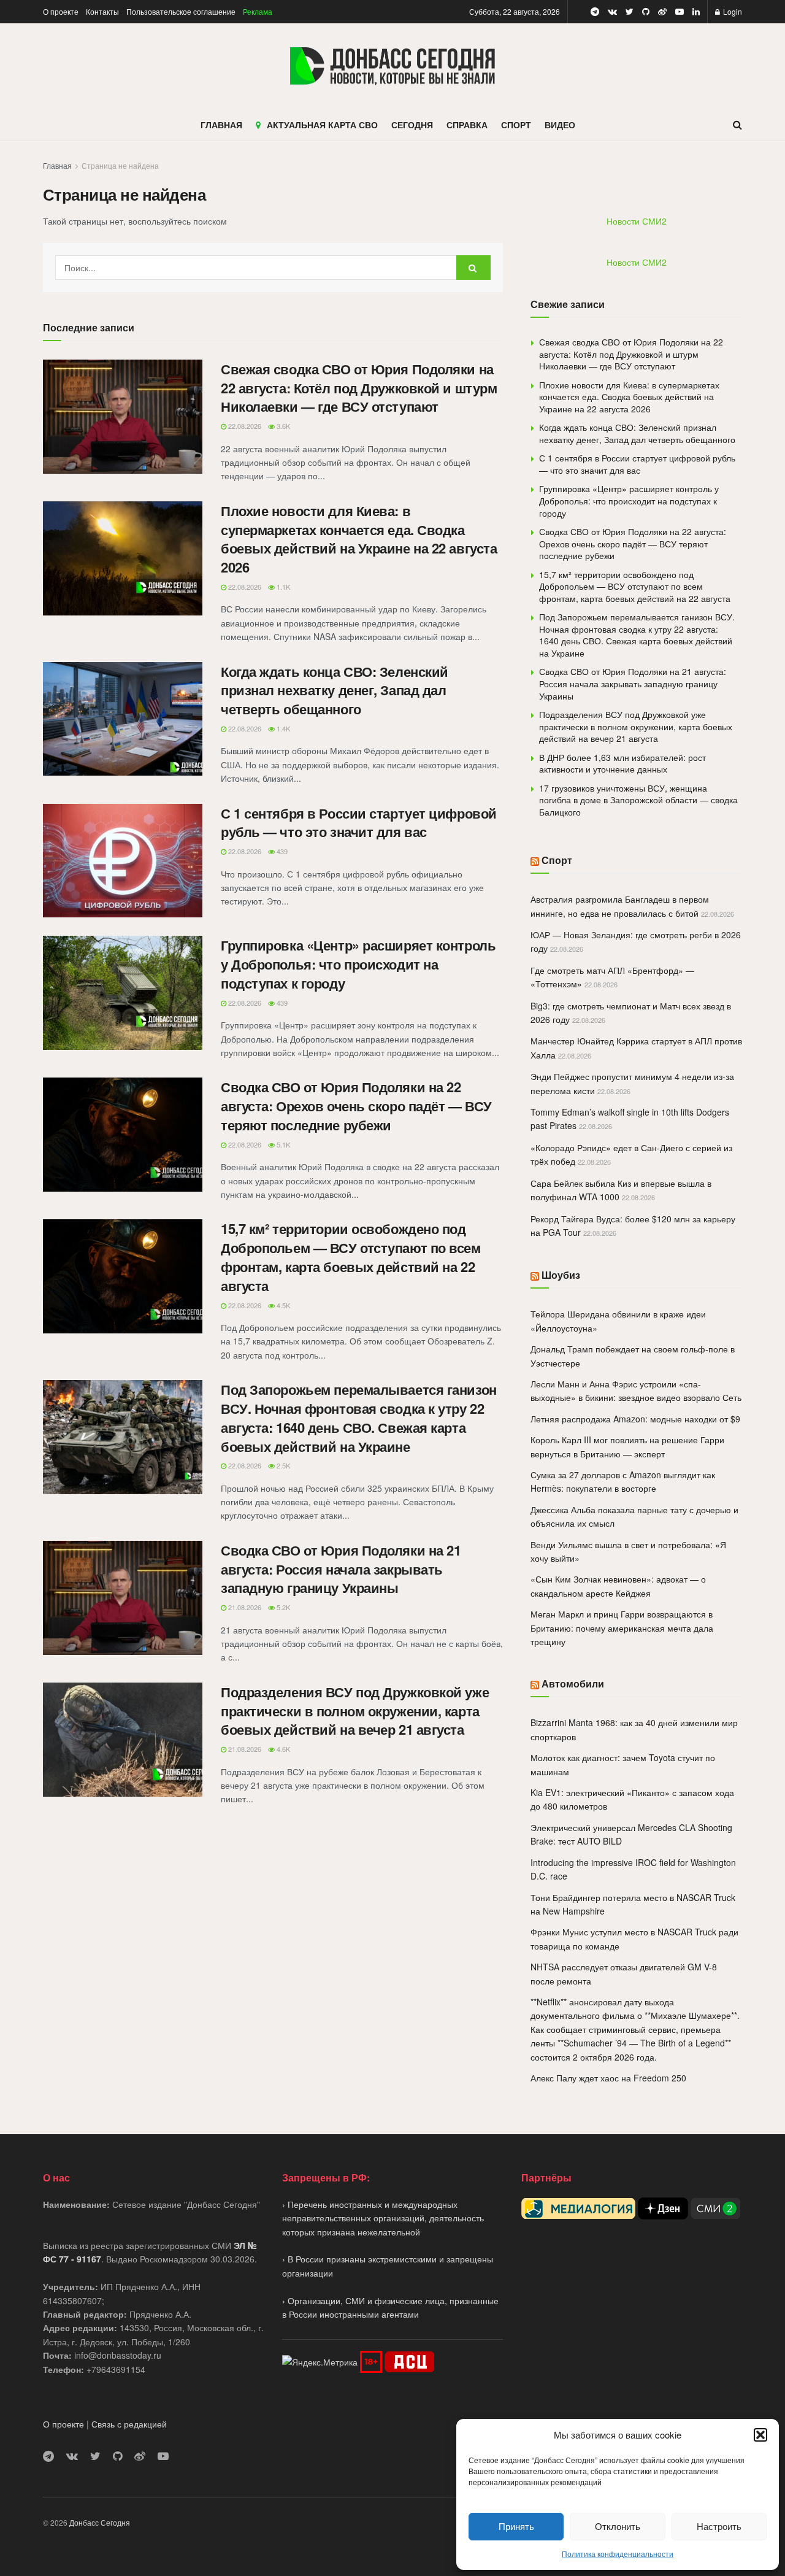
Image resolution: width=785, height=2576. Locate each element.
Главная (57, 165)
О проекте (61, 11)
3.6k (282, 426)
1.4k (282, 728)
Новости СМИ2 (637, 221)
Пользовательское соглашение (181, 11)
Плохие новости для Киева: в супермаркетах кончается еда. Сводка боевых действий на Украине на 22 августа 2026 (359, 539)
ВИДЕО (560, 125)
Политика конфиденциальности (618, 2554)
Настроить (719, 2526)
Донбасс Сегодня (100, 2522)
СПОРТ (516, 125)
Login (732, 11)
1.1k (282, 587)
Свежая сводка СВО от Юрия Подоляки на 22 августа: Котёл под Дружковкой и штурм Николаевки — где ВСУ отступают (359, 388)
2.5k (282, 1465)
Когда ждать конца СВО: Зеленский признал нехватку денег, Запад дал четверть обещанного (335, 690)
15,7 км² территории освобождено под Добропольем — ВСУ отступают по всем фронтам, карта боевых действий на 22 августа (351, 1257)
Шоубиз (561, 1275)
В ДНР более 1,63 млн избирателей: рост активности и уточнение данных (622, 763)
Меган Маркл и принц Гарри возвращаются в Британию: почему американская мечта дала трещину (622, 1628)
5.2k (282, 1607)
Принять (516, 2526)
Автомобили (573, 1683)
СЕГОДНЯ (412, 125)
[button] (760, 2435)
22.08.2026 (244, 426)
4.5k (282, 1305)
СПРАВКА (467, 125)
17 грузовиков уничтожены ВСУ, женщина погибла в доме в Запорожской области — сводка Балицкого (638, 800)
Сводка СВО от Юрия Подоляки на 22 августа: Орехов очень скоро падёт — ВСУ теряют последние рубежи (356, 1106)
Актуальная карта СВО (322, 125)
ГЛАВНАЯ (221, 125)
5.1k (282, 1144)
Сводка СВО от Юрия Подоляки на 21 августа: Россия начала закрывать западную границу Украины (341, 1569)
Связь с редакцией (129, 2424)
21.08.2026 (244, 1607)
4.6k (282, 1749)
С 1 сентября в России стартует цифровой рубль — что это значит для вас (359, 823)
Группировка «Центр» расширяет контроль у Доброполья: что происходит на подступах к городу (358, 964)
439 (281, 851)
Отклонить (618, 2526)
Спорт (557, 860)
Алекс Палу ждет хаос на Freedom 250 (608, 2078)
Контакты (102, 11)
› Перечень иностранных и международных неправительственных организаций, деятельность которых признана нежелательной (383, 2218)
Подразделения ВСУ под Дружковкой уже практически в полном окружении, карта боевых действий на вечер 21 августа (355, 1711)
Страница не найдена (120, 165)
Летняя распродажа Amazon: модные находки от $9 (635, 1419)
